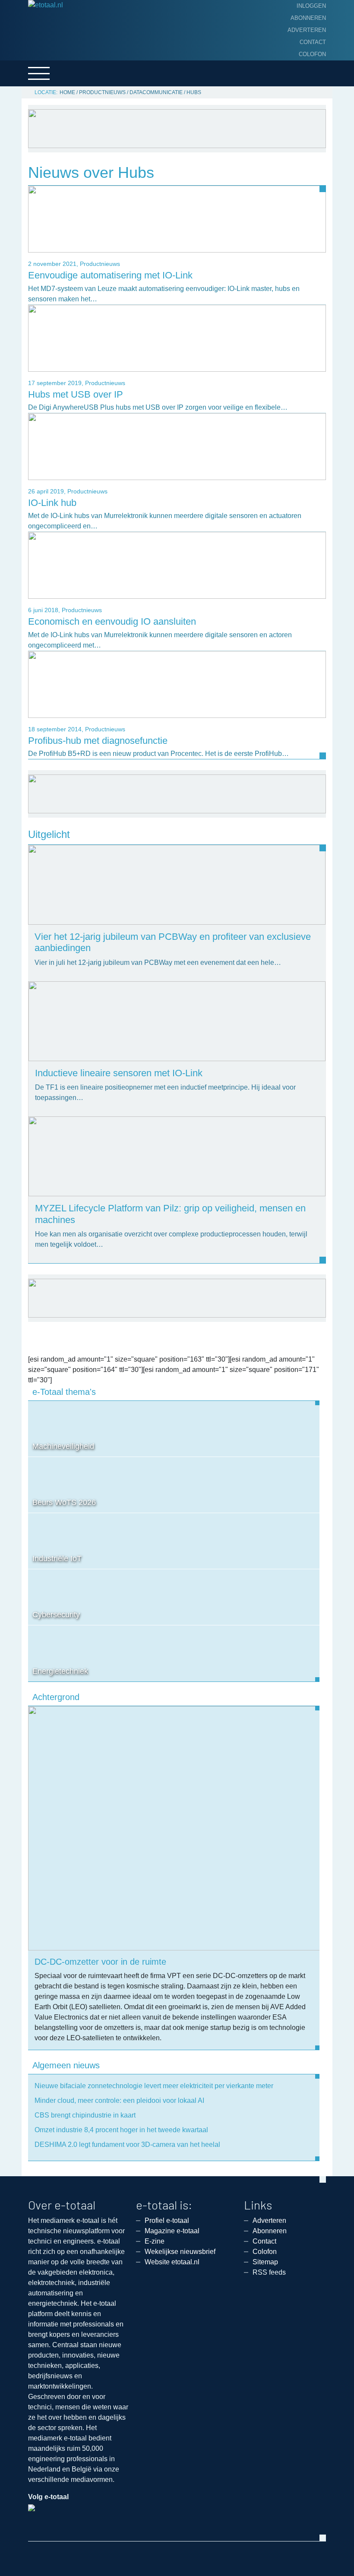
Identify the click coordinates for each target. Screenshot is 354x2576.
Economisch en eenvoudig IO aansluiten (112, 621)
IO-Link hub (52, 503)
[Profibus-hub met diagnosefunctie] (177, 684)
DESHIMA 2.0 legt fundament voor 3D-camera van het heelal (127, 2145)
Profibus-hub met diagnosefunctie (98, 741)
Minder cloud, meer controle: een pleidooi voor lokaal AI (119, 2100)
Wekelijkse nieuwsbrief (180, 2252)
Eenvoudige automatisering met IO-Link (110, 275)
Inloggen (311, 6)
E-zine (155, 2241)
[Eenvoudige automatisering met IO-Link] (177, 219)
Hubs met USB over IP (76, 394)
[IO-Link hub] (177, 446)
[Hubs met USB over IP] (177, 337)
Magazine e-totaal (172, 2231)
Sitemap (265, 2262)
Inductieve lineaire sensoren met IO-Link (119, 1073)
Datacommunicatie (156, 92)
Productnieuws (102, 92)
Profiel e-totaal (167, 2220)
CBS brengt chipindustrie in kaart (85, 2115)
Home (67, 92)
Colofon (312, 54)
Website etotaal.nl (172, 2262)
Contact (313, 42)
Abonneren (308, 18)
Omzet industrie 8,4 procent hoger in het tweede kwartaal (121, 2130)
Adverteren (307, 30)
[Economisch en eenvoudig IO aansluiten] (177, 565)
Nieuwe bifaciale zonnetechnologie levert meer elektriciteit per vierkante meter (154, 2086)
